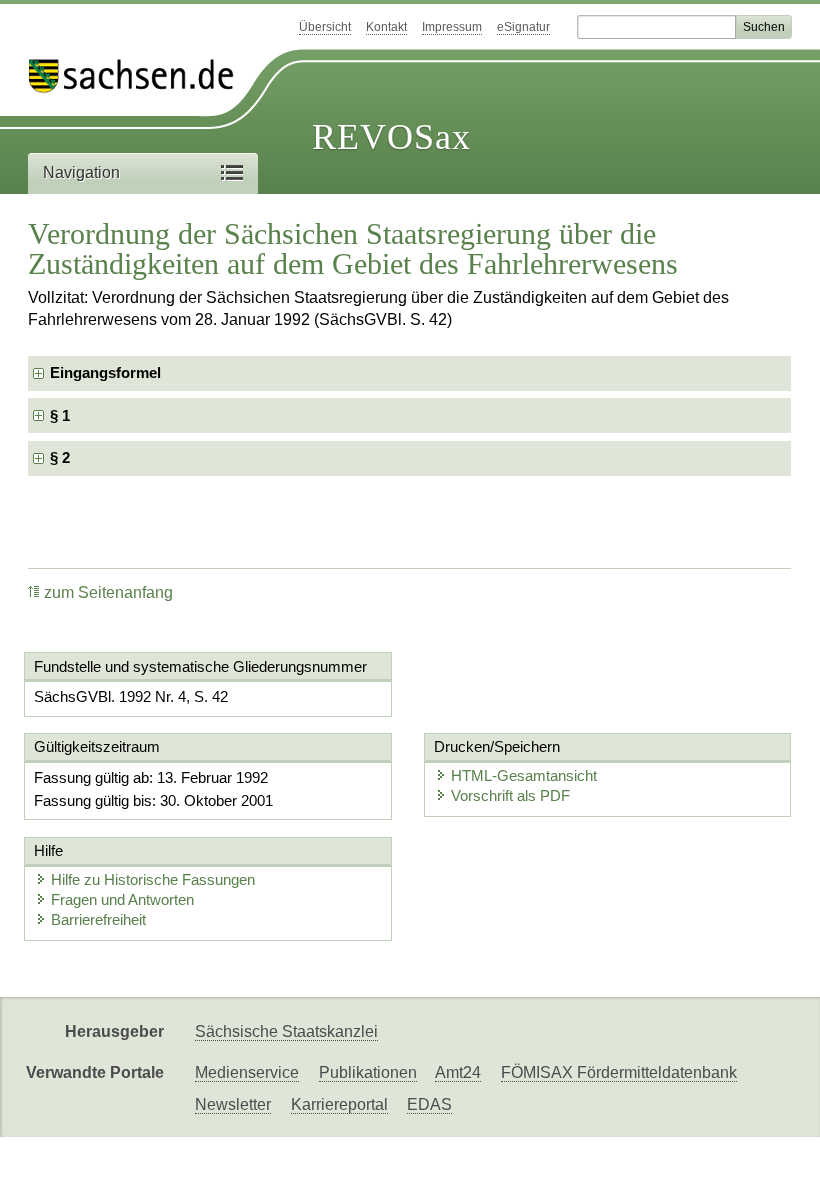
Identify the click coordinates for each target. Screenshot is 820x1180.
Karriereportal (339, 1104)
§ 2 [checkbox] (62, 457)
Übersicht (325, 27)
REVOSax (391, 137)
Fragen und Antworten (122, 899)
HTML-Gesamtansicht (524, 775)
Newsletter (233, 1104)
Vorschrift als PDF (510, 795)
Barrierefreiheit (98, 919)
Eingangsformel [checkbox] (105, 372)
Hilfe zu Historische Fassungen (153, 879)
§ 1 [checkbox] (62, 415)
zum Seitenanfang (108, 592)
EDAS (429, 1104)
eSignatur (523, 27)
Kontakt (386, 27)
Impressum (452, 27)
